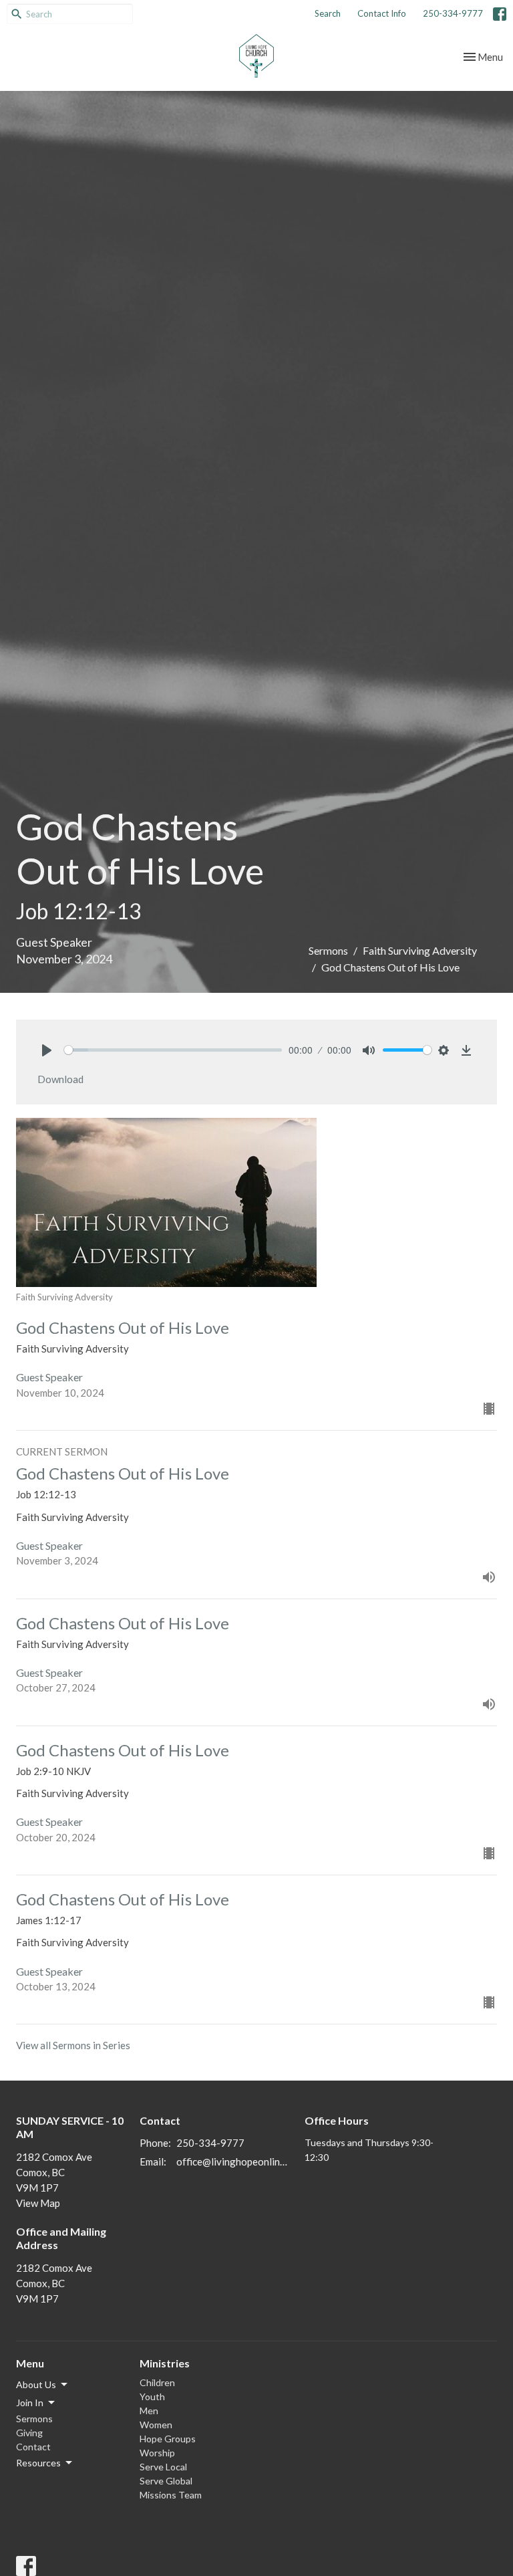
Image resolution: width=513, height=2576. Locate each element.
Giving (29, 2433)
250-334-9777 (453, 13)
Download (60, 1079)
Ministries (165, 2363)
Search (328, 13)
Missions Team (171, 2495)
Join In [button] (30, 2403)
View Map (38, 2203)
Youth (152, 2396)
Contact (33, 2447)
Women (156, 2425)
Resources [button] (38, 2463)
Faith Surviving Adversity (420, 950)
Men (149, 2411)
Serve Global (166, 2481)
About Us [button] (36, 2384)
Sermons (328, 950)
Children (157, 2382)
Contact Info (382, 13)
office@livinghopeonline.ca (234, 2161)
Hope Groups (168, 2439)
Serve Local (163, 2467)
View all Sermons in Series (73, 2045)
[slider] (173, 1050)
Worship (157, 2453)
